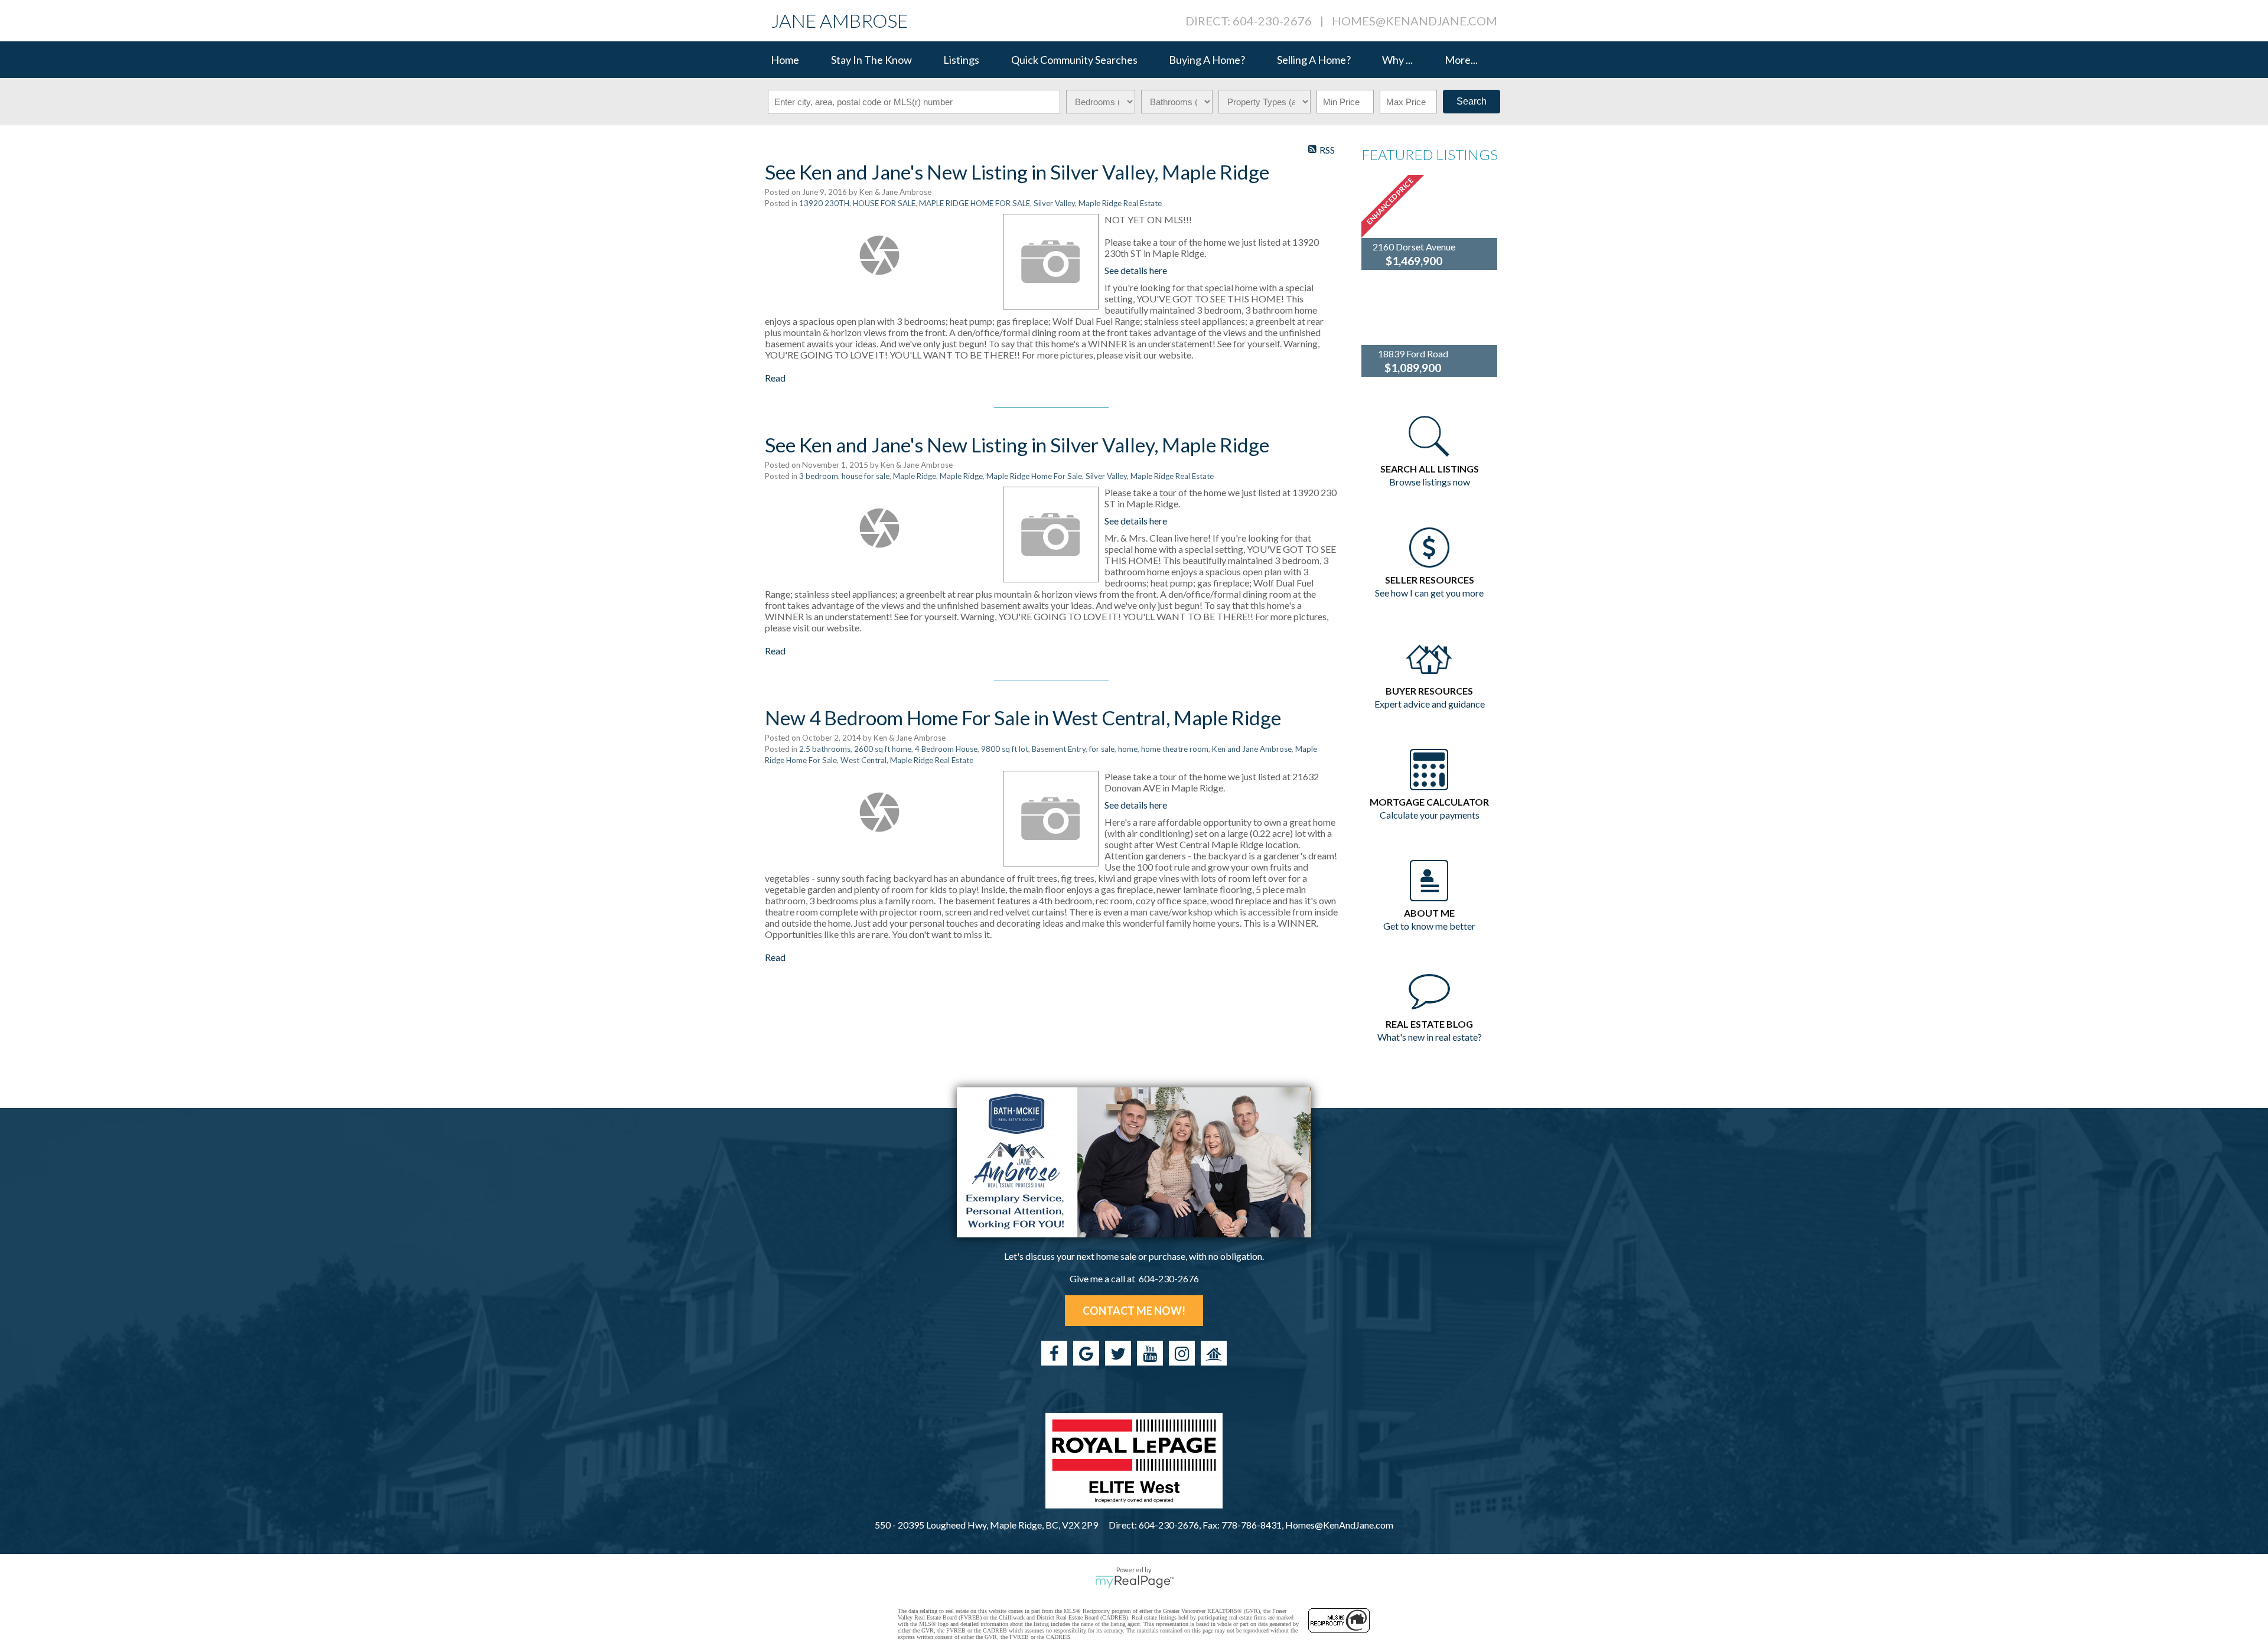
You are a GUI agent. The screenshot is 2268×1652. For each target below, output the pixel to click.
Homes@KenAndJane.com (1415, 21)
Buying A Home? (1207, 60)
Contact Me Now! (1134, 1311)
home (1128, 749)
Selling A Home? (1314, 60)
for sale (1102, 749)
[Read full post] (879, 255)
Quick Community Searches (1074, 60)
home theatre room (1175, 749)
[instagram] (1182, 1353)
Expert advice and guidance (1430, 704)
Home (785, 60)
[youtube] (1150, 1353)
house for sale (866, 476)
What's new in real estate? (1430, 1037)
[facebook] (1054, 1353)
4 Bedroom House (946, 749)
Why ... (1397, 60)
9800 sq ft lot (1005, 749)
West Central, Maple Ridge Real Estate (907, 760)
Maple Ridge (915, 476)
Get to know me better (1429, 926)
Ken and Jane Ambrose (1252, 749)
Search (1472, 101)
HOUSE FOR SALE (884, 203)
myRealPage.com (1134, 1582)
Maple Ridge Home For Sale (1034, 476)
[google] (1086, 1353)
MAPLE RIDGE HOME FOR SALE (975, 203)
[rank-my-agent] (1214, 1353)
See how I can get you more (1429, 593)
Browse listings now (1430, 482)
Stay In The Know (871, 60)
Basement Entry (1059, 749)
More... (1461, 60)
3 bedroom (819, 476)
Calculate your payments (1430, 815)
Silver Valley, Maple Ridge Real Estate (1098, 203)
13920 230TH (824, 203)
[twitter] (1118, 1353)
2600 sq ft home (883, 749)
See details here (1136, 270)
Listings (961, 60)
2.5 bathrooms (825, 749)
